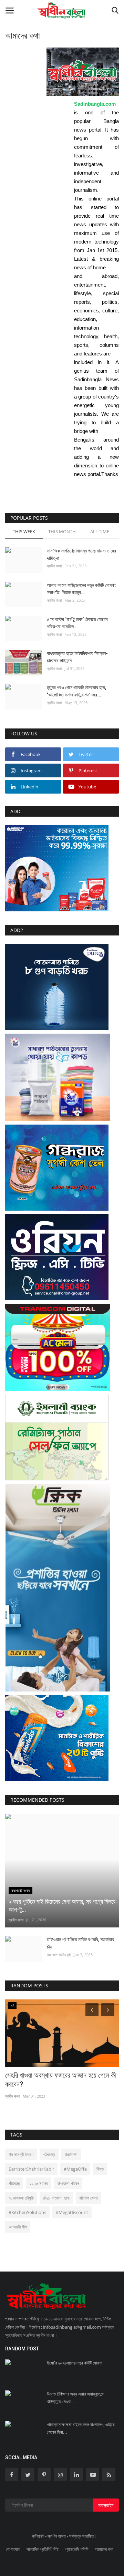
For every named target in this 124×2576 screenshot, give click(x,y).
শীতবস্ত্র (14, 2183)
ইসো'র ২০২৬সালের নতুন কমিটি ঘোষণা (75, 2363)
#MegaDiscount (72, 2212)
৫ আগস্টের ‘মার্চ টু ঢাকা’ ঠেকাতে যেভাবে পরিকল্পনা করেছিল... (77, 623)
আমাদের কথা (104, 2549)
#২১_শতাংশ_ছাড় (56, 2198)
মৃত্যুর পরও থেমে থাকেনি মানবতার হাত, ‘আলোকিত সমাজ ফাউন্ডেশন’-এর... (76, 691)
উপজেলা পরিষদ (68, 2183)
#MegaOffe (75, 2169)
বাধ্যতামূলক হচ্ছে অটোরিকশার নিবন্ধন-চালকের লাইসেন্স (77, 657)
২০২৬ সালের (39, 2183)
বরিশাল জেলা (89, 2198)
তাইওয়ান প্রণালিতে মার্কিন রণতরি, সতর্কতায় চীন (80, 1943)
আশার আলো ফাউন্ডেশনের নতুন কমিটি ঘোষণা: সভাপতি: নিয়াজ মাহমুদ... (81, 589)
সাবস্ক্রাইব (106, 2505)
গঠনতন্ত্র (49, 2154)
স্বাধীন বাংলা (54, 566)
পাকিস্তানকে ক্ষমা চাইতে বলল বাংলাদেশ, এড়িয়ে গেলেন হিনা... (81, 2428)
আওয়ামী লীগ (18, 2227)
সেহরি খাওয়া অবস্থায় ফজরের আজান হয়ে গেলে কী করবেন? (61, 2080)
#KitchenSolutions (27, 2212)
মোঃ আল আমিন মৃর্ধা (59, 1954)
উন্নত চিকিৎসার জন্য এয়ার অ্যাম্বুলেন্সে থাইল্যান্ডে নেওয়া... (76, 2398)
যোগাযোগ (13, 2549)
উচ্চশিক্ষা (71, 2154)
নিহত (100, 2169)
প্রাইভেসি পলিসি (77, 2549)
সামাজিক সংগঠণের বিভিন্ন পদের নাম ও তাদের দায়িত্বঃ (81, 554)
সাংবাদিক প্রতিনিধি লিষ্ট (43, 2549)
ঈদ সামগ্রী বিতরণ (21, 2154)
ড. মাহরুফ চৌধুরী (21, 2198)
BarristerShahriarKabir (31, 2169)
